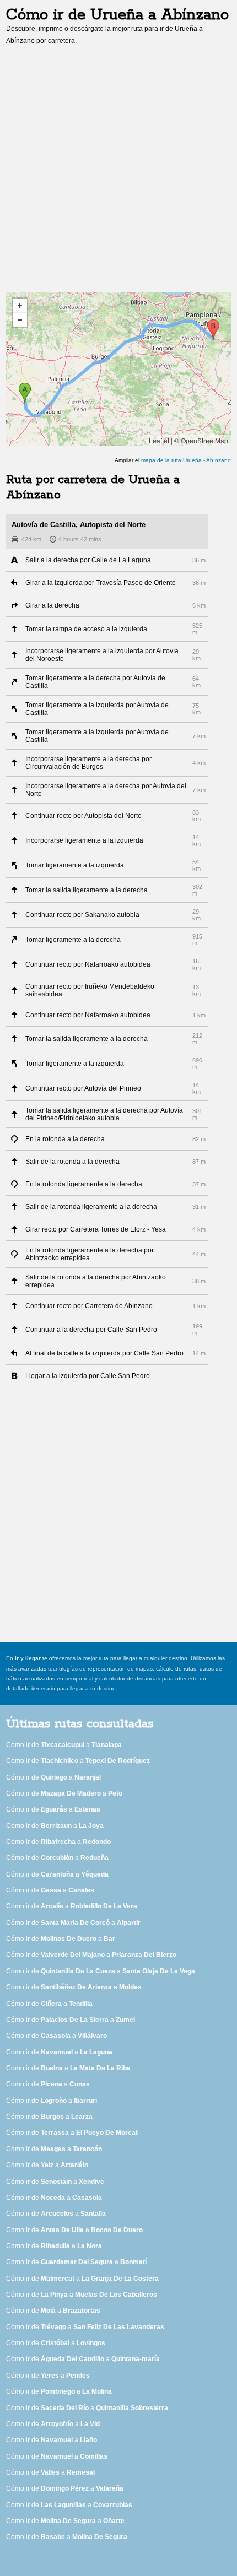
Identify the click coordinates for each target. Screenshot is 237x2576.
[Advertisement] (118, 172)
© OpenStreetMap (201, 440)
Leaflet (159, 440)
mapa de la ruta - (186, 460)
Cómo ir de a (64, 1745)
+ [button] (20, 306)
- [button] (20, 320)
